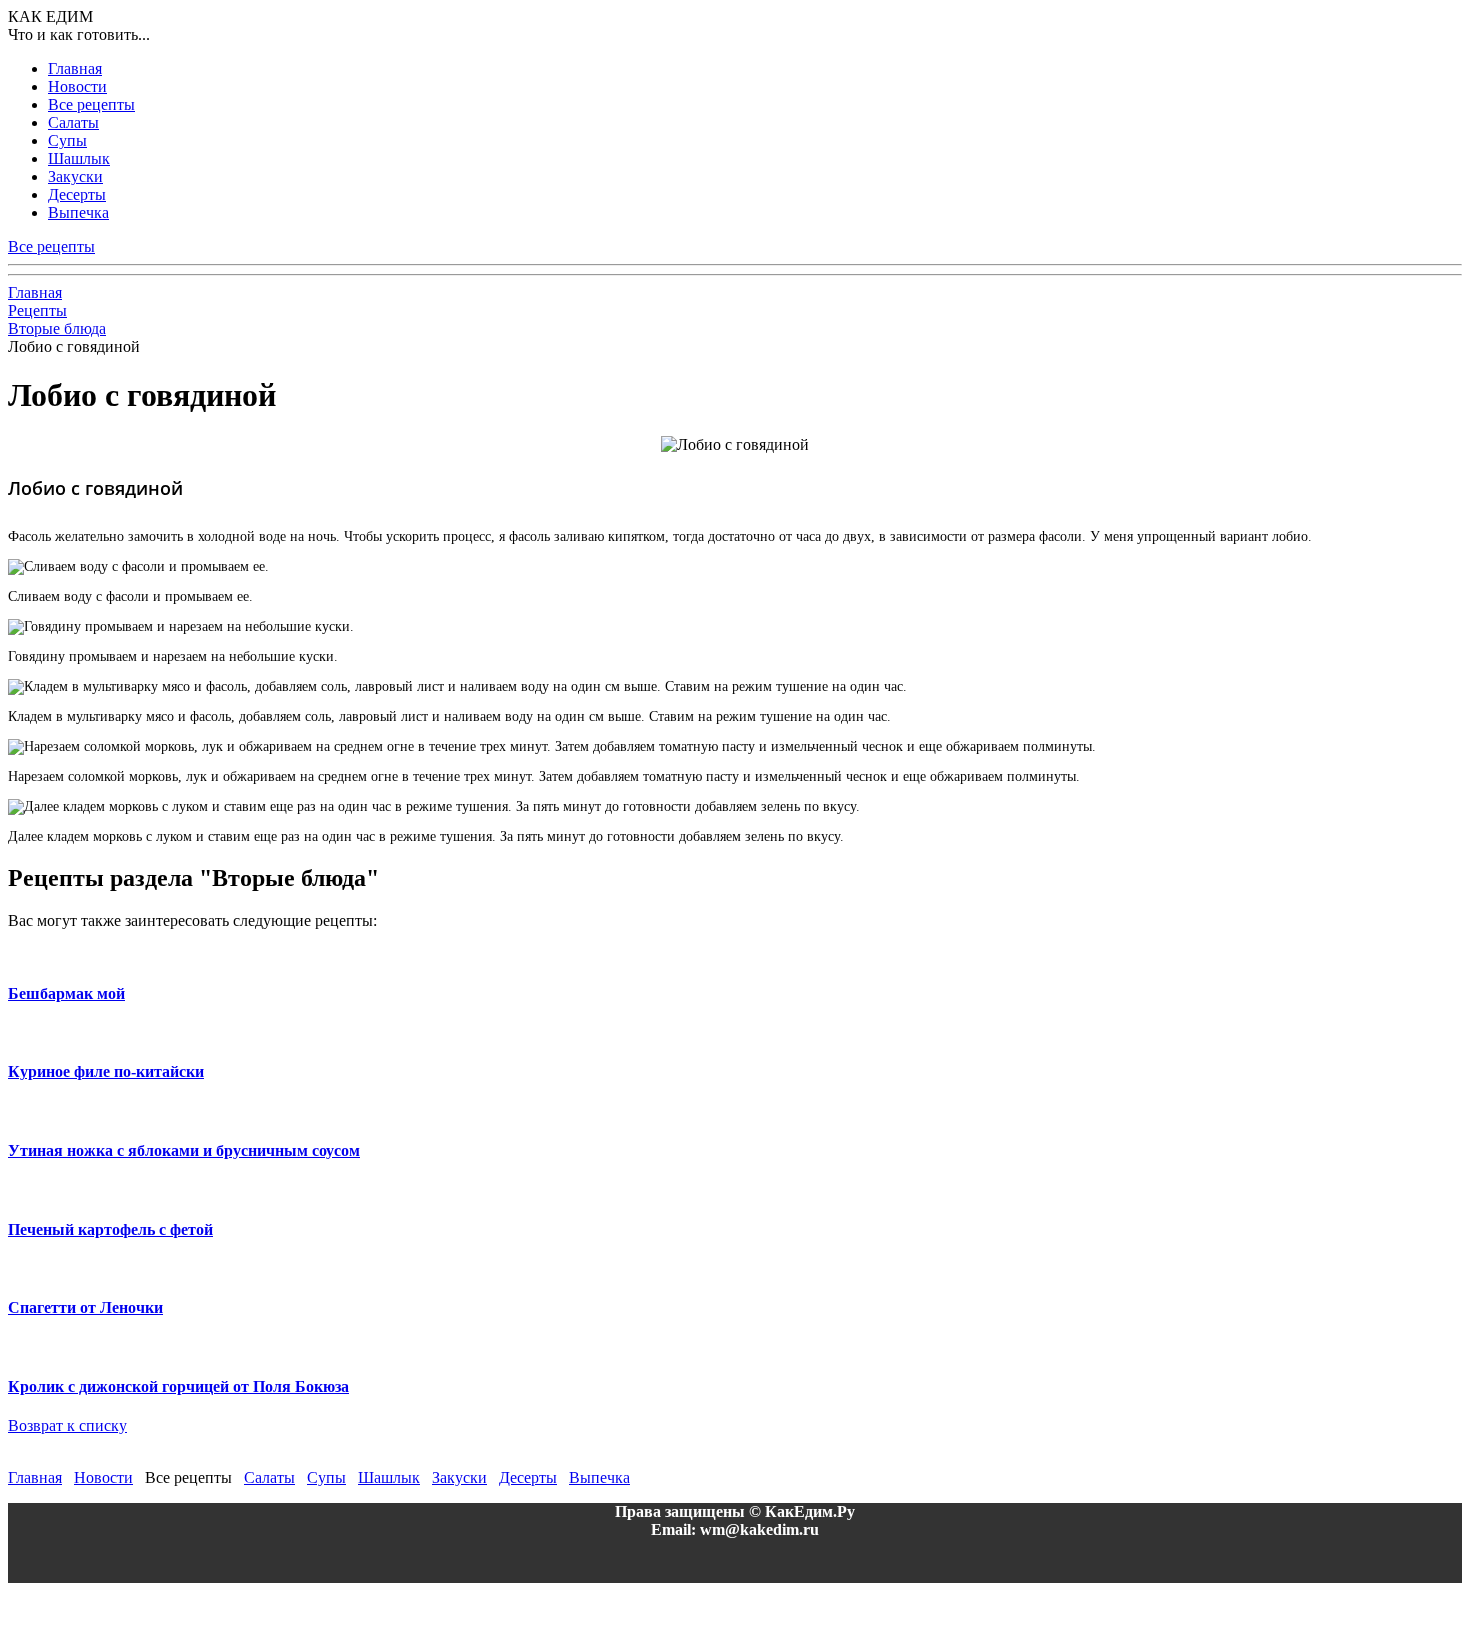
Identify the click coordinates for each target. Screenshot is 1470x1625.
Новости (77, 86)
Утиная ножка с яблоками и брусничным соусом (184, 1150)
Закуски (75, 176)
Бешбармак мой (66, 993)
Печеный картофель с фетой (110, 1229)
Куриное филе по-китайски (106, 1071)
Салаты (73, 122)
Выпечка (78, 212)
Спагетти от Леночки (85, 1307)
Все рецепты (91, 104)
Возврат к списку (67, 1425)
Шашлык (79, 158)
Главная (75, 68)
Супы (67, 140)
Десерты (77, 194)
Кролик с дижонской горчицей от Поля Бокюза (178, 1386)
